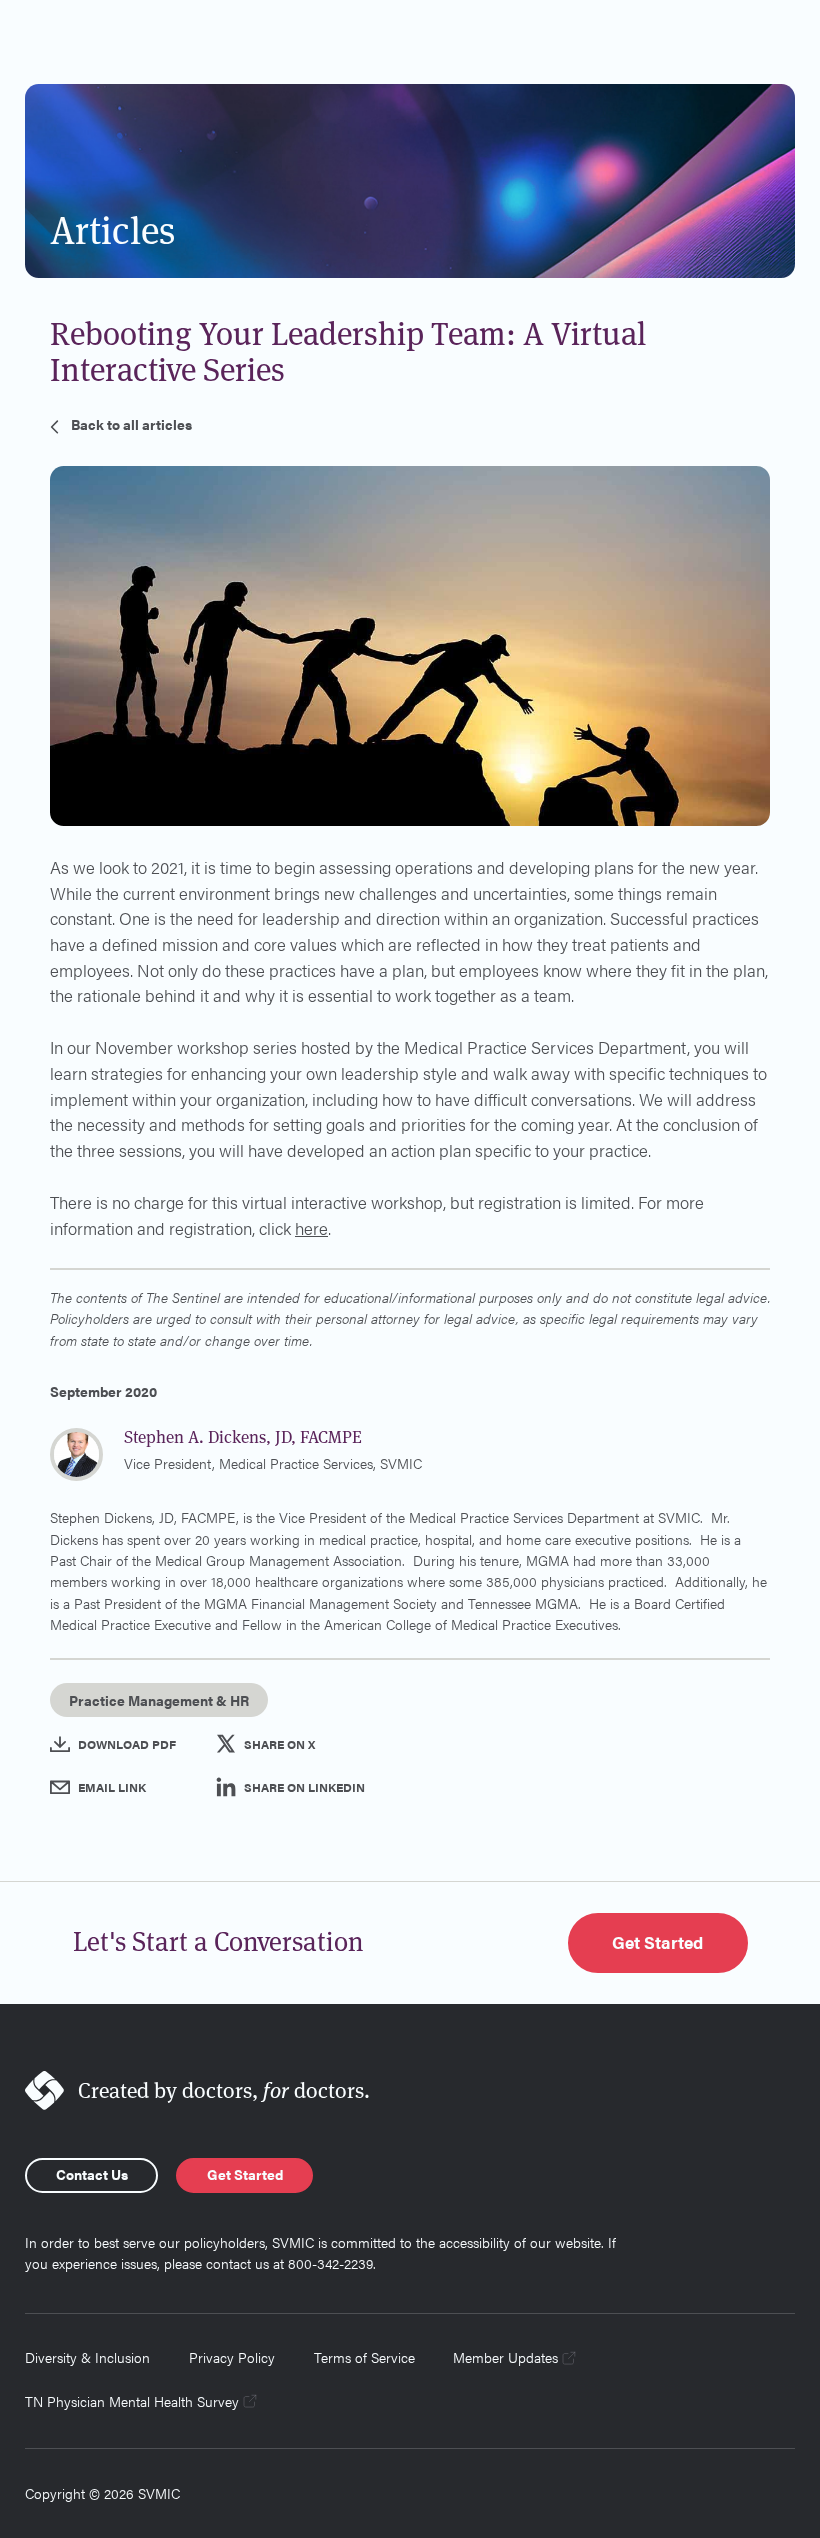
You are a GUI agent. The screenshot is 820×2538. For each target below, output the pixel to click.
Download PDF (127, 1744)
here (311, 1228)
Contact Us (92, 2174)
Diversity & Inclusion (87, 2357)
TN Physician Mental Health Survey (132, 2401)
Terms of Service (364, 2357)
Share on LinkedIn (304, 1787)
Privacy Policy (232, 2357)
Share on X (279, 1744)
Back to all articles (131, 424)
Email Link (112, 1787)
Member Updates (505, 2357)
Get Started (657, 1942)
